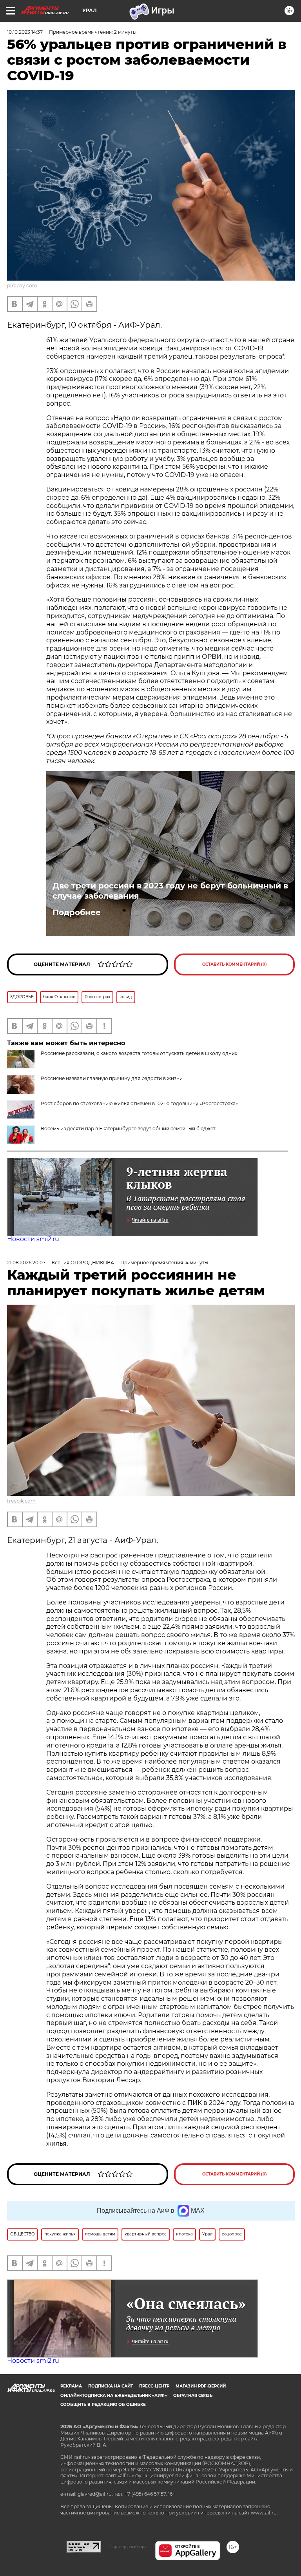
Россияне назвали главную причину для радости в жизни (112, 1078)
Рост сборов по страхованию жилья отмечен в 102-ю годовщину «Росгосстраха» (139, 1103)
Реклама (71, 2386)
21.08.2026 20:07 (26, 1263)
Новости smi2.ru (33, 1239)
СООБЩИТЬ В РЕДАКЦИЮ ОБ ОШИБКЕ (103, 2405)
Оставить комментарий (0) (235, 964)
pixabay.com (22, 286)
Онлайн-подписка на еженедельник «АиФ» (114, 2396)
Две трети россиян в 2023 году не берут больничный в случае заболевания (170, 891)
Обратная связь (193, 2396)
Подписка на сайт (111, 2386)
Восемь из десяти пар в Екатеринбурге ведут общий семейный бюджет (128, 1128)
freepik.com (21, 1501)
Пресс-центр (154, 2386)
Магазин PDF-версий (201, 2386)
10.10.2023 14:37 (25, 32)
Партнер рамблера (128, 2547)
